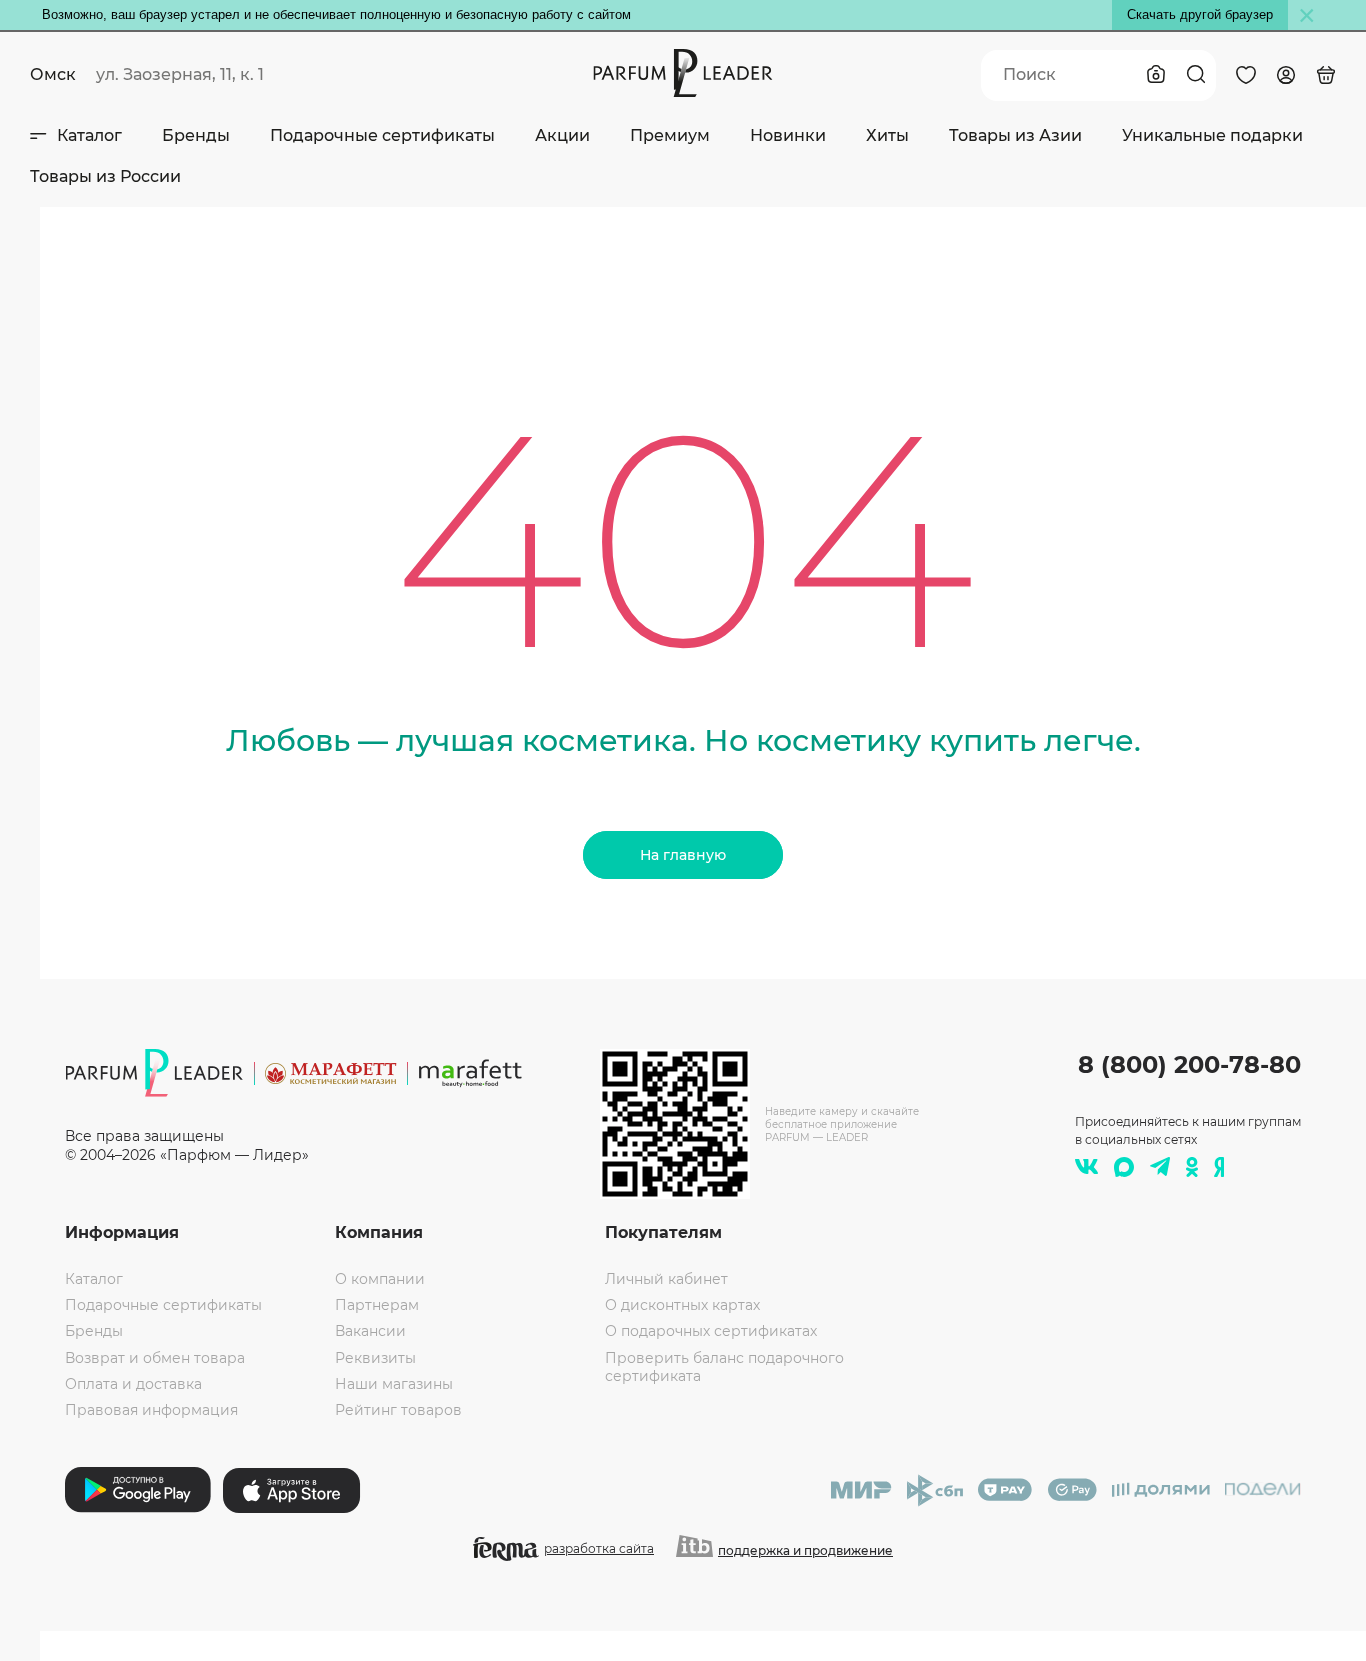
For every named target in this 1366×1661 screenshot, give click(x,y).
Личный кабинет (666, 1279)
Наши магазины (394, 1384)
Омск (53, 74)
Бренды (196, 135)
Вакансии (370, 1331)
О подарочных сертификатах (711, 1331)
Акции (562, 135)
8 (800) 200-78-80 (1189, 1064)
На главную (683, 855)
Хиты (887, 135)
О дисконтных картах (682, 1305)
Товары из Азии (1015, 135)
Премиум (670, 135)
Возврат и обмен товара (155, 1358)
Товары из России (105, 176)
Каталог (89, 135)
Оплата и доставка (133, 1384)
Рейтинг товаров (398, 1410)
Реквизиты (375, 1358)
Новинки (788, 135)
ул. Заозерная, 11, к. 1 (180, 74)
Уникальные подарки (1212, 135)
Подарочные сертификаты (382, 135)
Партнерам (377, 1305)
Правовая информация (151, 1410)
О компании (380, 1279)
